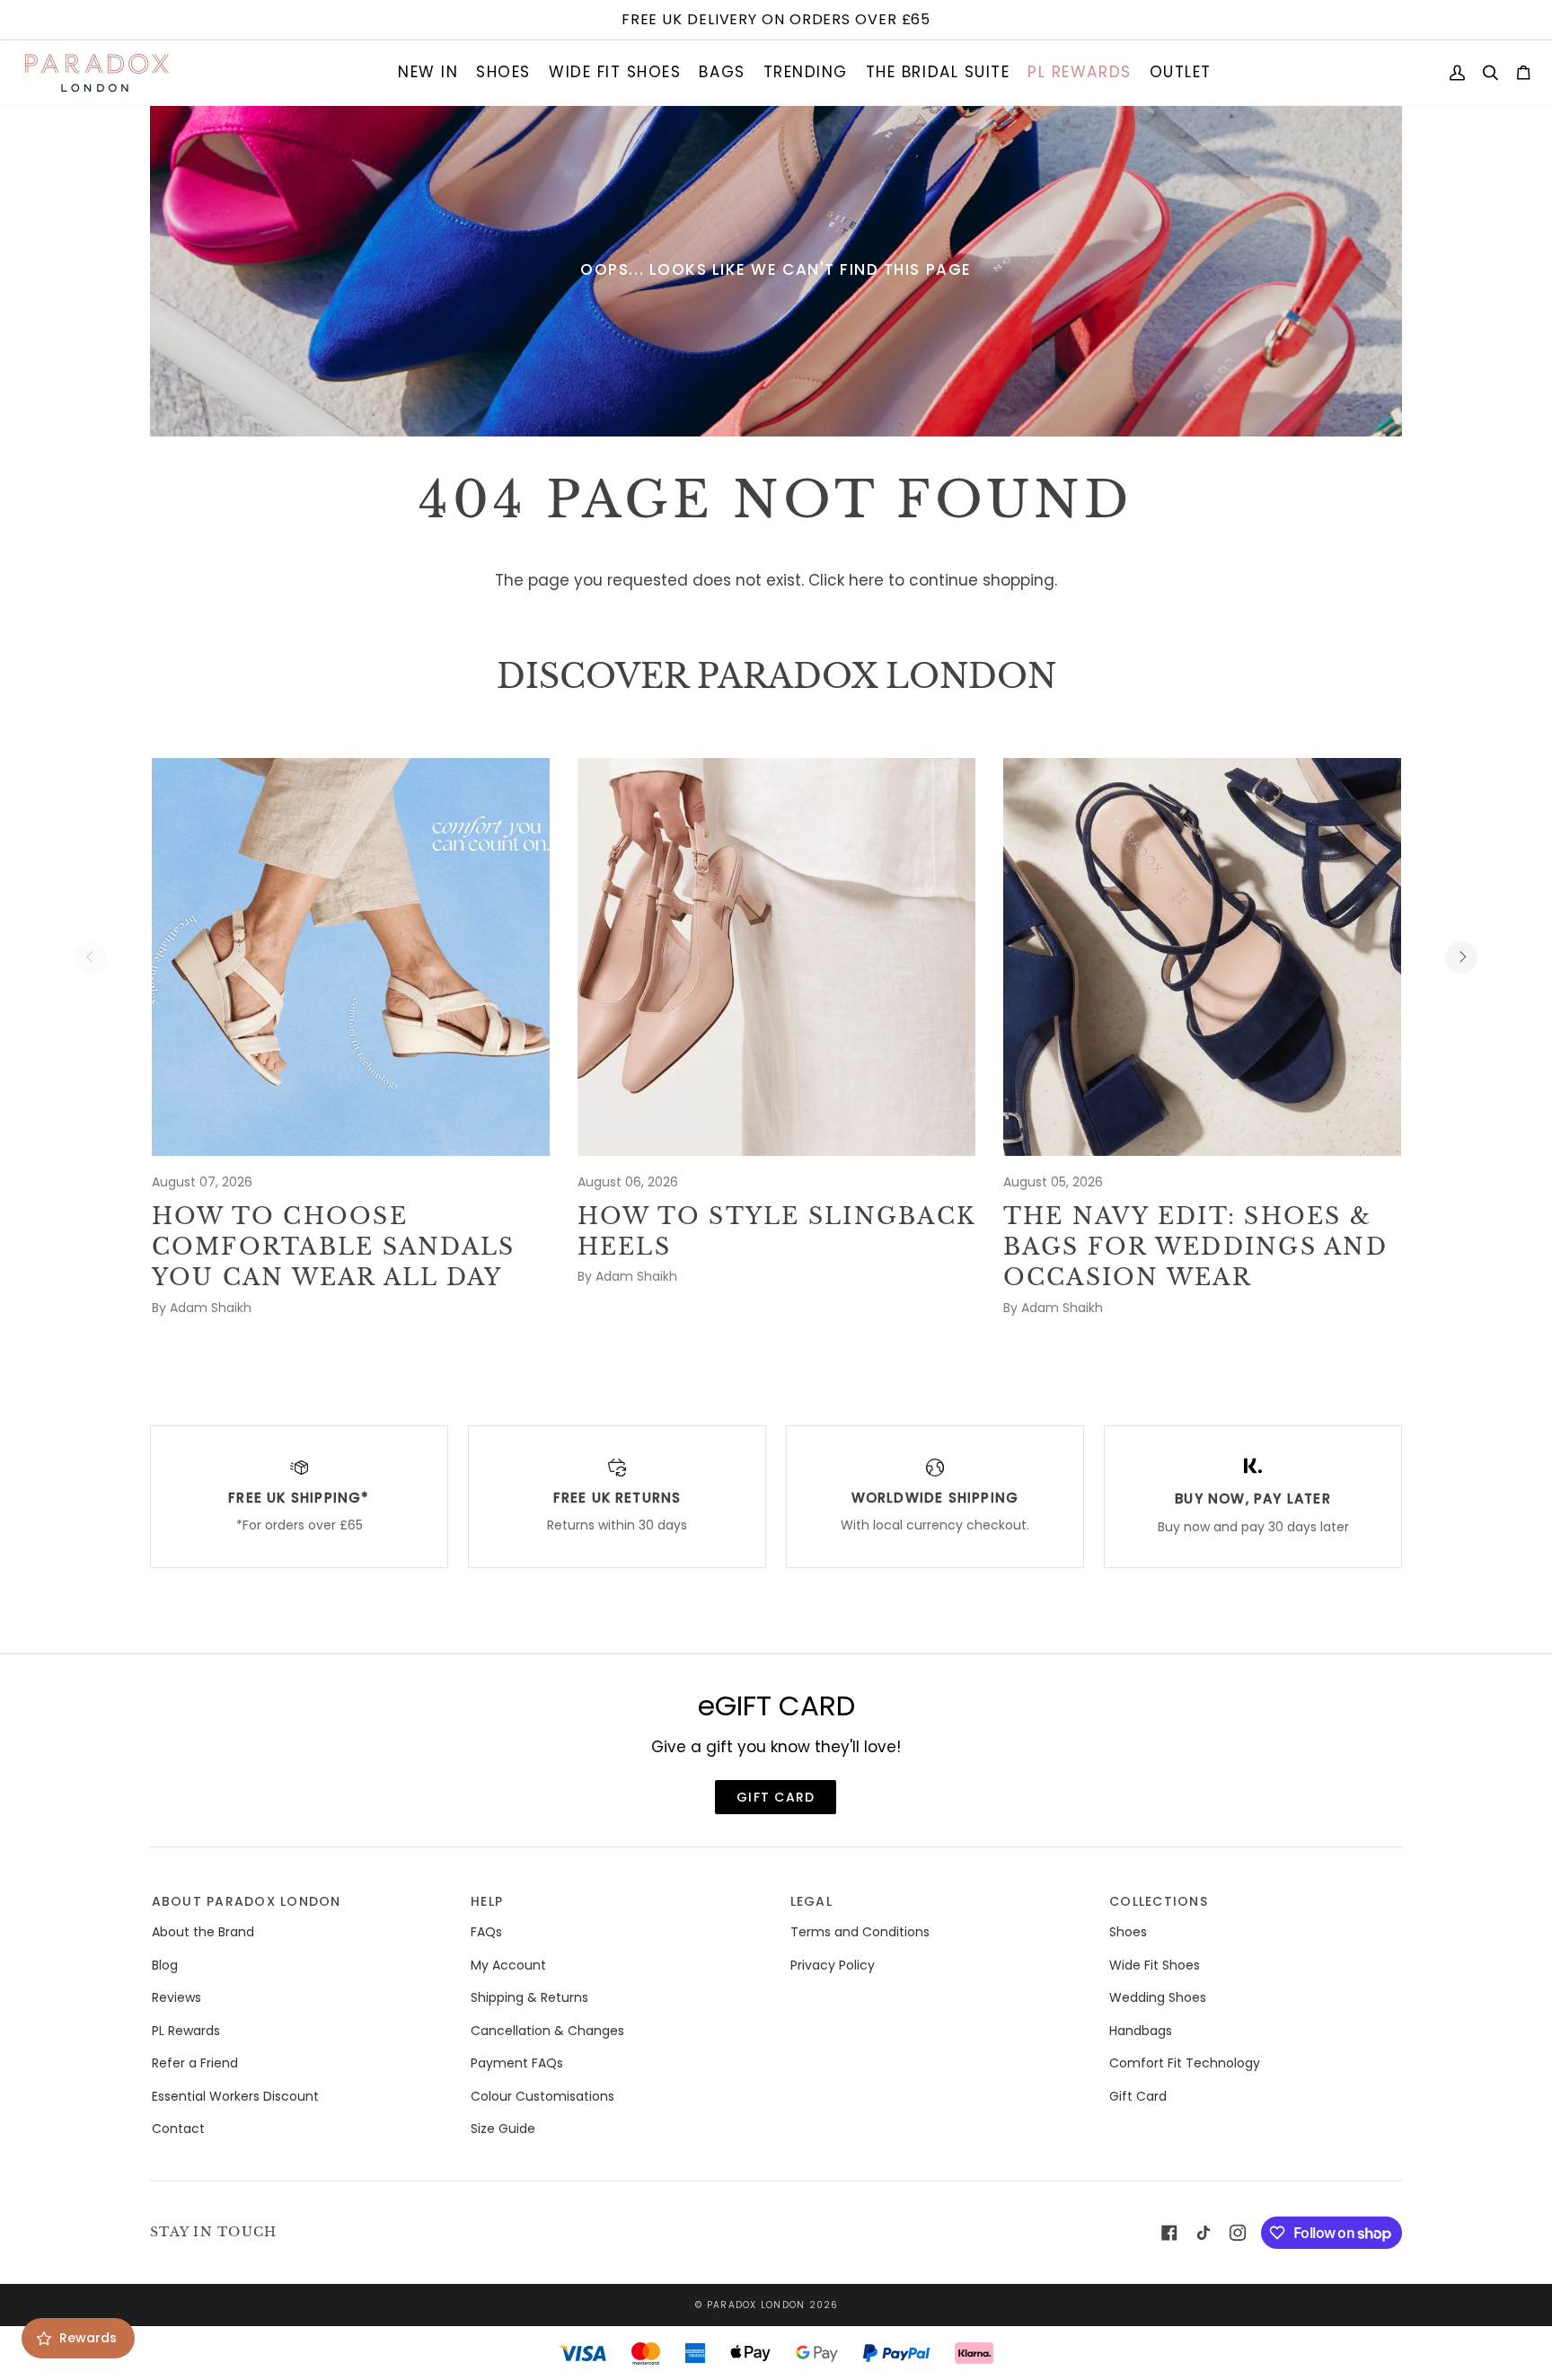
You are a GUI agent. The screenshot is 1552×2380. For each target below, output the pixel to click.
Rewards (88, 2338)
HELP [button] (487, 1901)
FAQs (486, 1932)
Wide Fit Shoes (1155, 1965)
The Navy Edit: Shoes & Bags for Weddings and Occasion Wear (1195, 1247)
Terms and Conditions (860, 1932)
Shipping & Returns (529, 1997)
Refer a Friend (195, 2063)
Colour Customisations (542, 2096)
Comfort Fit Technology (1185, 2063)
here (866, 580)
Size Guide (503, 2129)
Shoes (1128, 1932)
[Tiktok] (1204, 2233)
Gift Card (1138, 2096)
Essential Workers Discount (235, 2096)
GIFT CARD (776, 1797)
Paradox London (756, 2305)
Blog (165, 1965)
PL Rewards (186, 2031)
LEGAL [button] (811, 1901)
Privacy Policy (833, 1965)
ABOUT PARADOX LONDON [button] (247, 1901)
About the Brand (203, 1932)
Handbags (1141, 2031)
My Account (508, 1965)
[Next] (1461, 957)
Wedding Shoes (1158, 1997)
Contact (178, 2129)
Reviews (176, 1997)
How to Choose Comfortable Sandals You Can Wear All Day (334, 1247)
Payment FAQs (517, 2063)
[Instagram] (1238, 2233)
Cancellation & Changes (547, 2031)
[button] (428, 73)
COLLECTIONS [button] (1159, 1901)
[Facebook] (1169, 2233)
